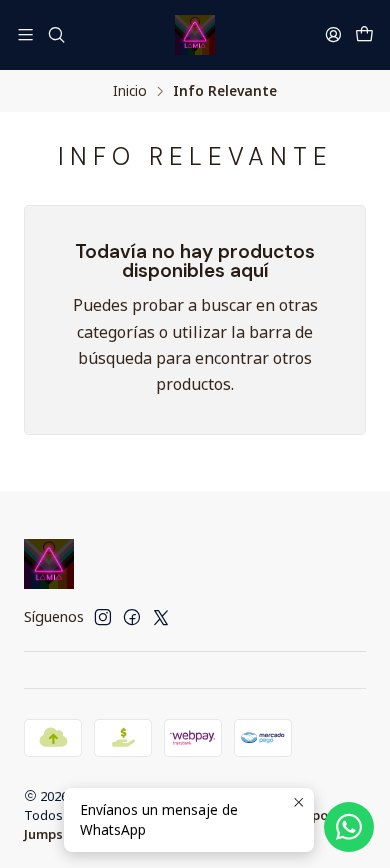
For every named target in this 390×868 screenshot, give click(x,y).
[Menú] (25, 34)
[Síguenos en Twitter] (161, 617)
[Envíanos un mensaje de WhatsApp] (349, 827)
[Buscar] (55, 34)
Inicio (130, 91)
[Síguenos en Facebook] (132, 617)
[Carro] (364, 35)
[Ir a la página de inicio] (195, 35)
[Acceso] (333, 34)
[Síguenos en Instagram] (103, 617)
